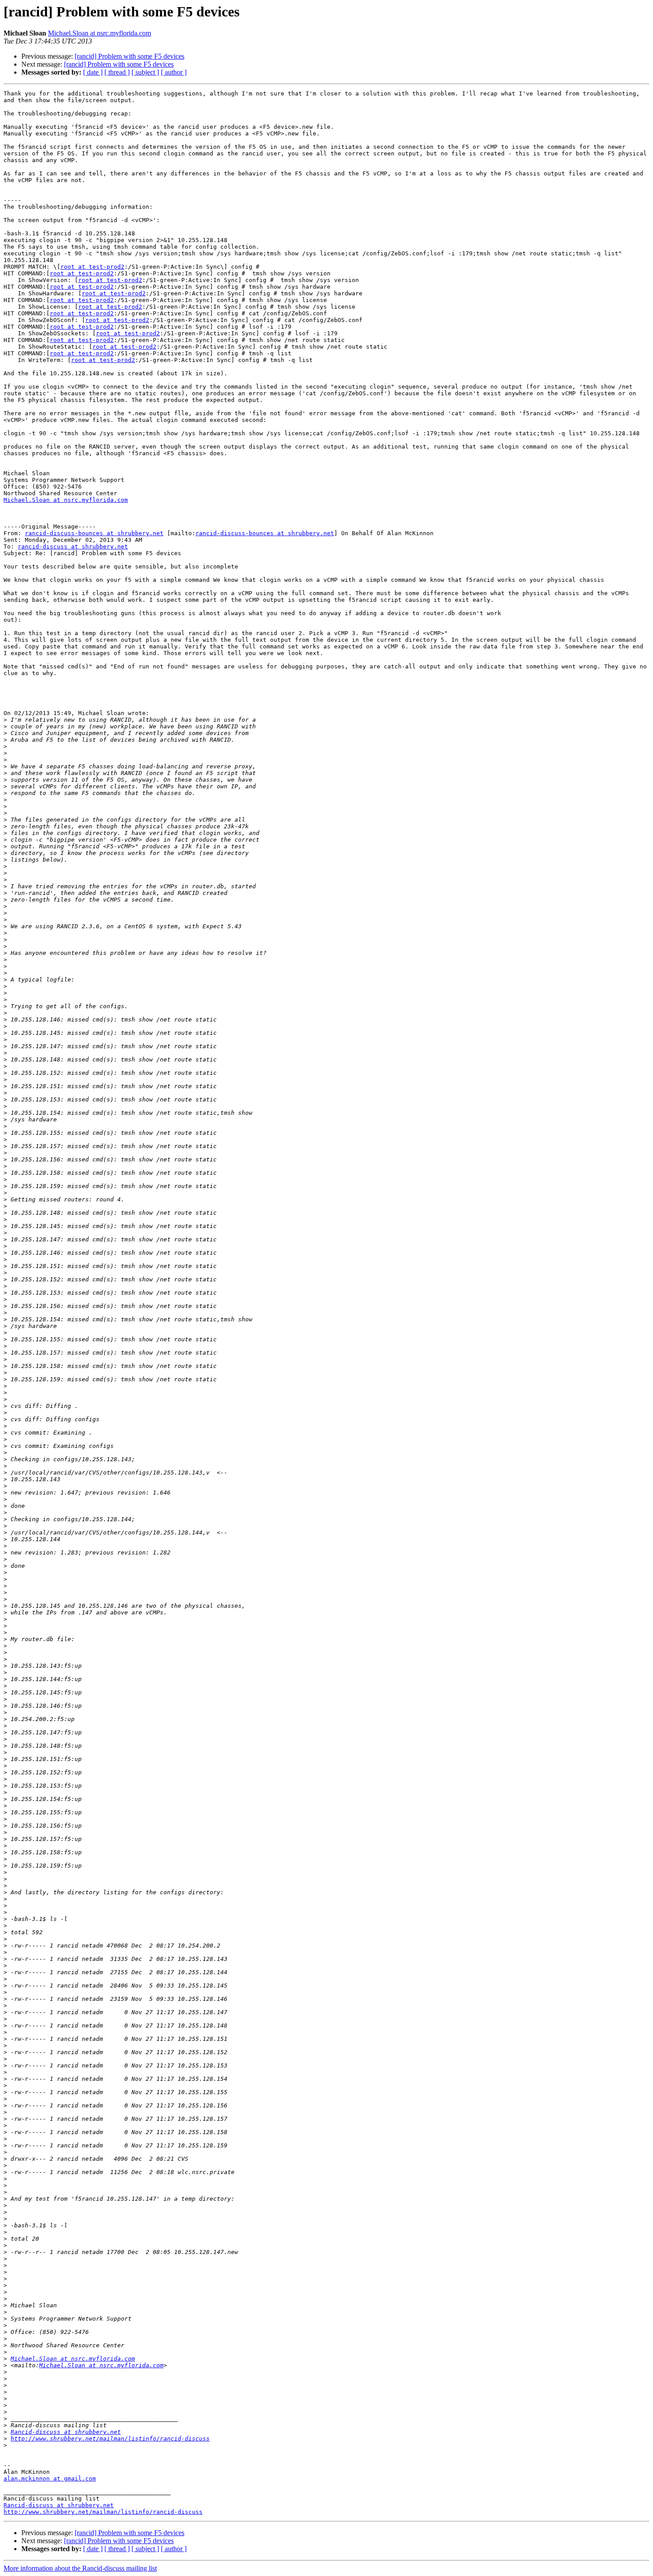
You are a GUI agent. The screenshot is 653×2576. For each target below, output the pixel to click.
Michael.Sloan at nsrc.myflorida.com (100, 33)
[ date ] (93, 72)
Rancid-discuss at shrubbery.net (66, 2432)
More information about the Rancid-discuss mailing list (80, 2568)
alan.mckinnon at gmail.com (50, 2479)
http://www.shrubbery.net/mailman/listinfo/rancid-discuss (110, 2439)
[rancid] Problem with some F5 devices (129, 56)
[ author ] (174, 72)
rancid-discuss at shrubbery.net (73, 547)
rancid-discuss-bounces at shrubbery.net (94, 533)
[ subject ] (145, 72)
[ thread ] (117, 72)
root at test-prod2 (92, 267)
